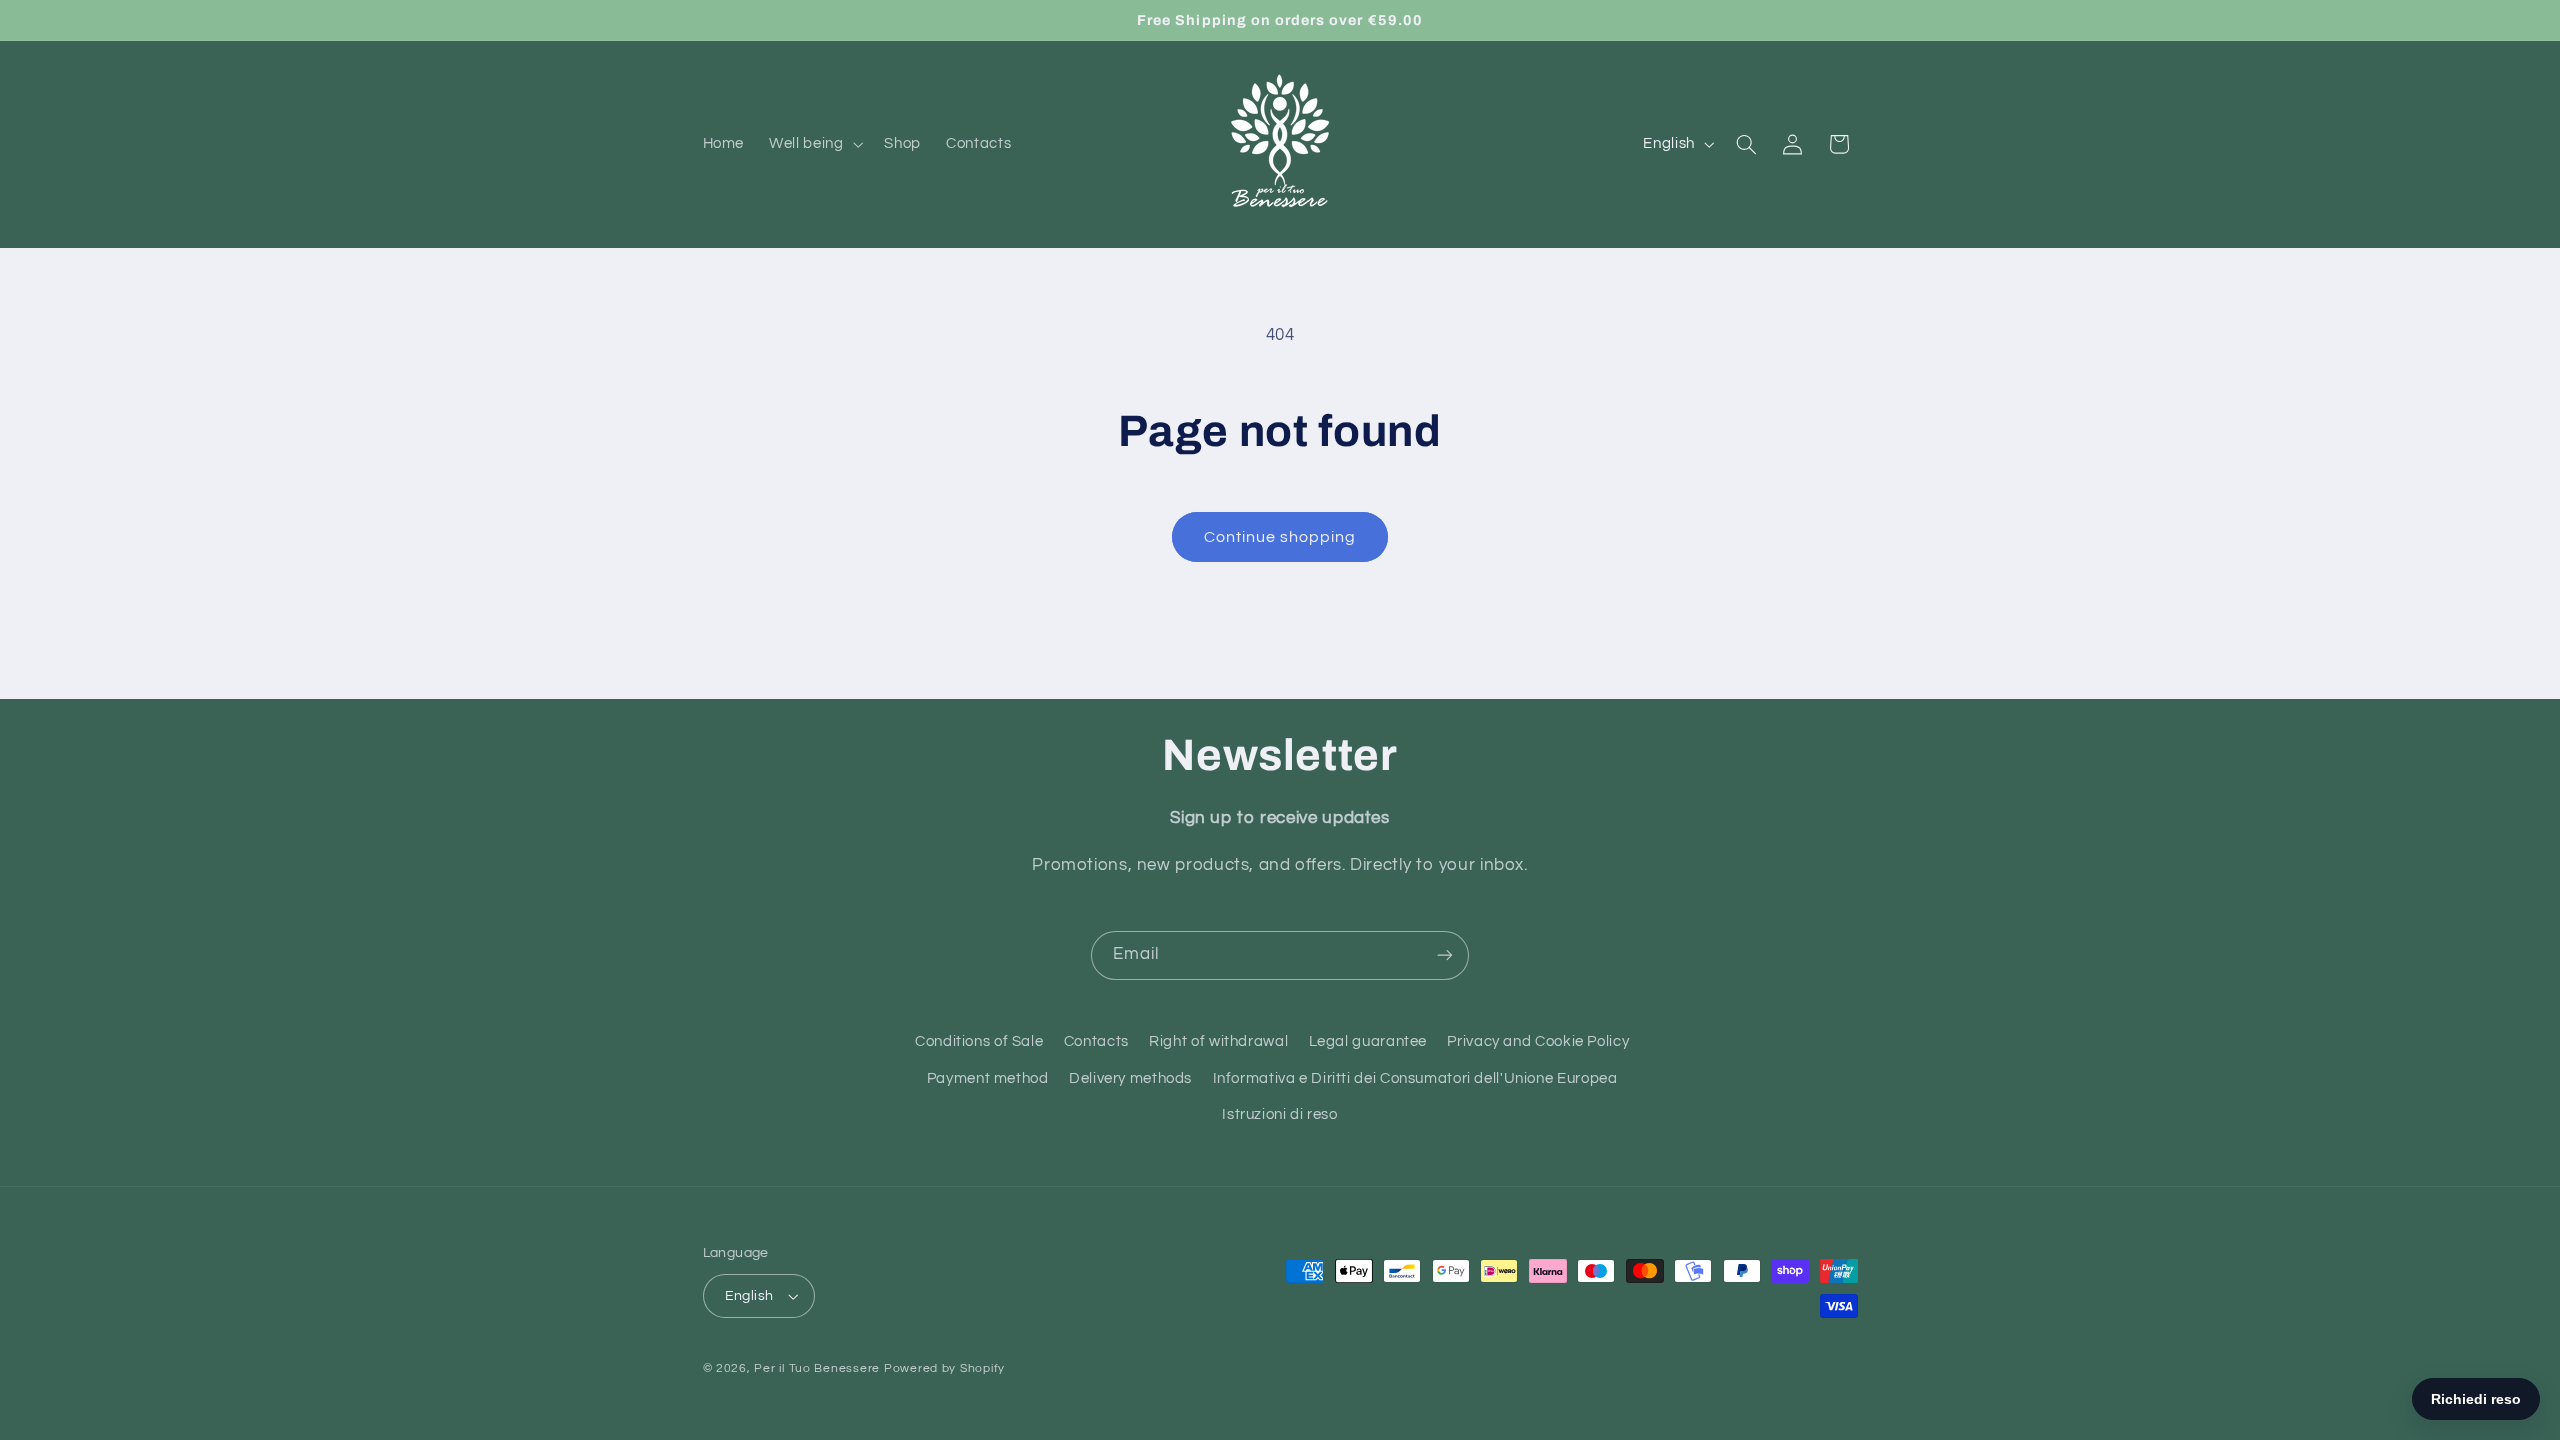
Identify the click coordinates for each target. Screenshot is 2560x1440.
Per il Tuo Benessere (817, 1368)
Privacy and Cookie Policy (1538, 1041)
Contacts (1096, 1041)
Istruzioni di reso (1279, 1114)
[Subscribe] (1445, 955)
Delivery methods (1130, 1078)
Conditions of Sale (979, 1041)
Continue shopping (1280, 537)
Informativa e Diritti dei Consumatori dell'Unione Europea (1415, 1078)
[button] (814, 144)
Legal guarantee (1368, 1041)
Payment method (988, 1078)
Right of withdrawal (1218, 1041)
